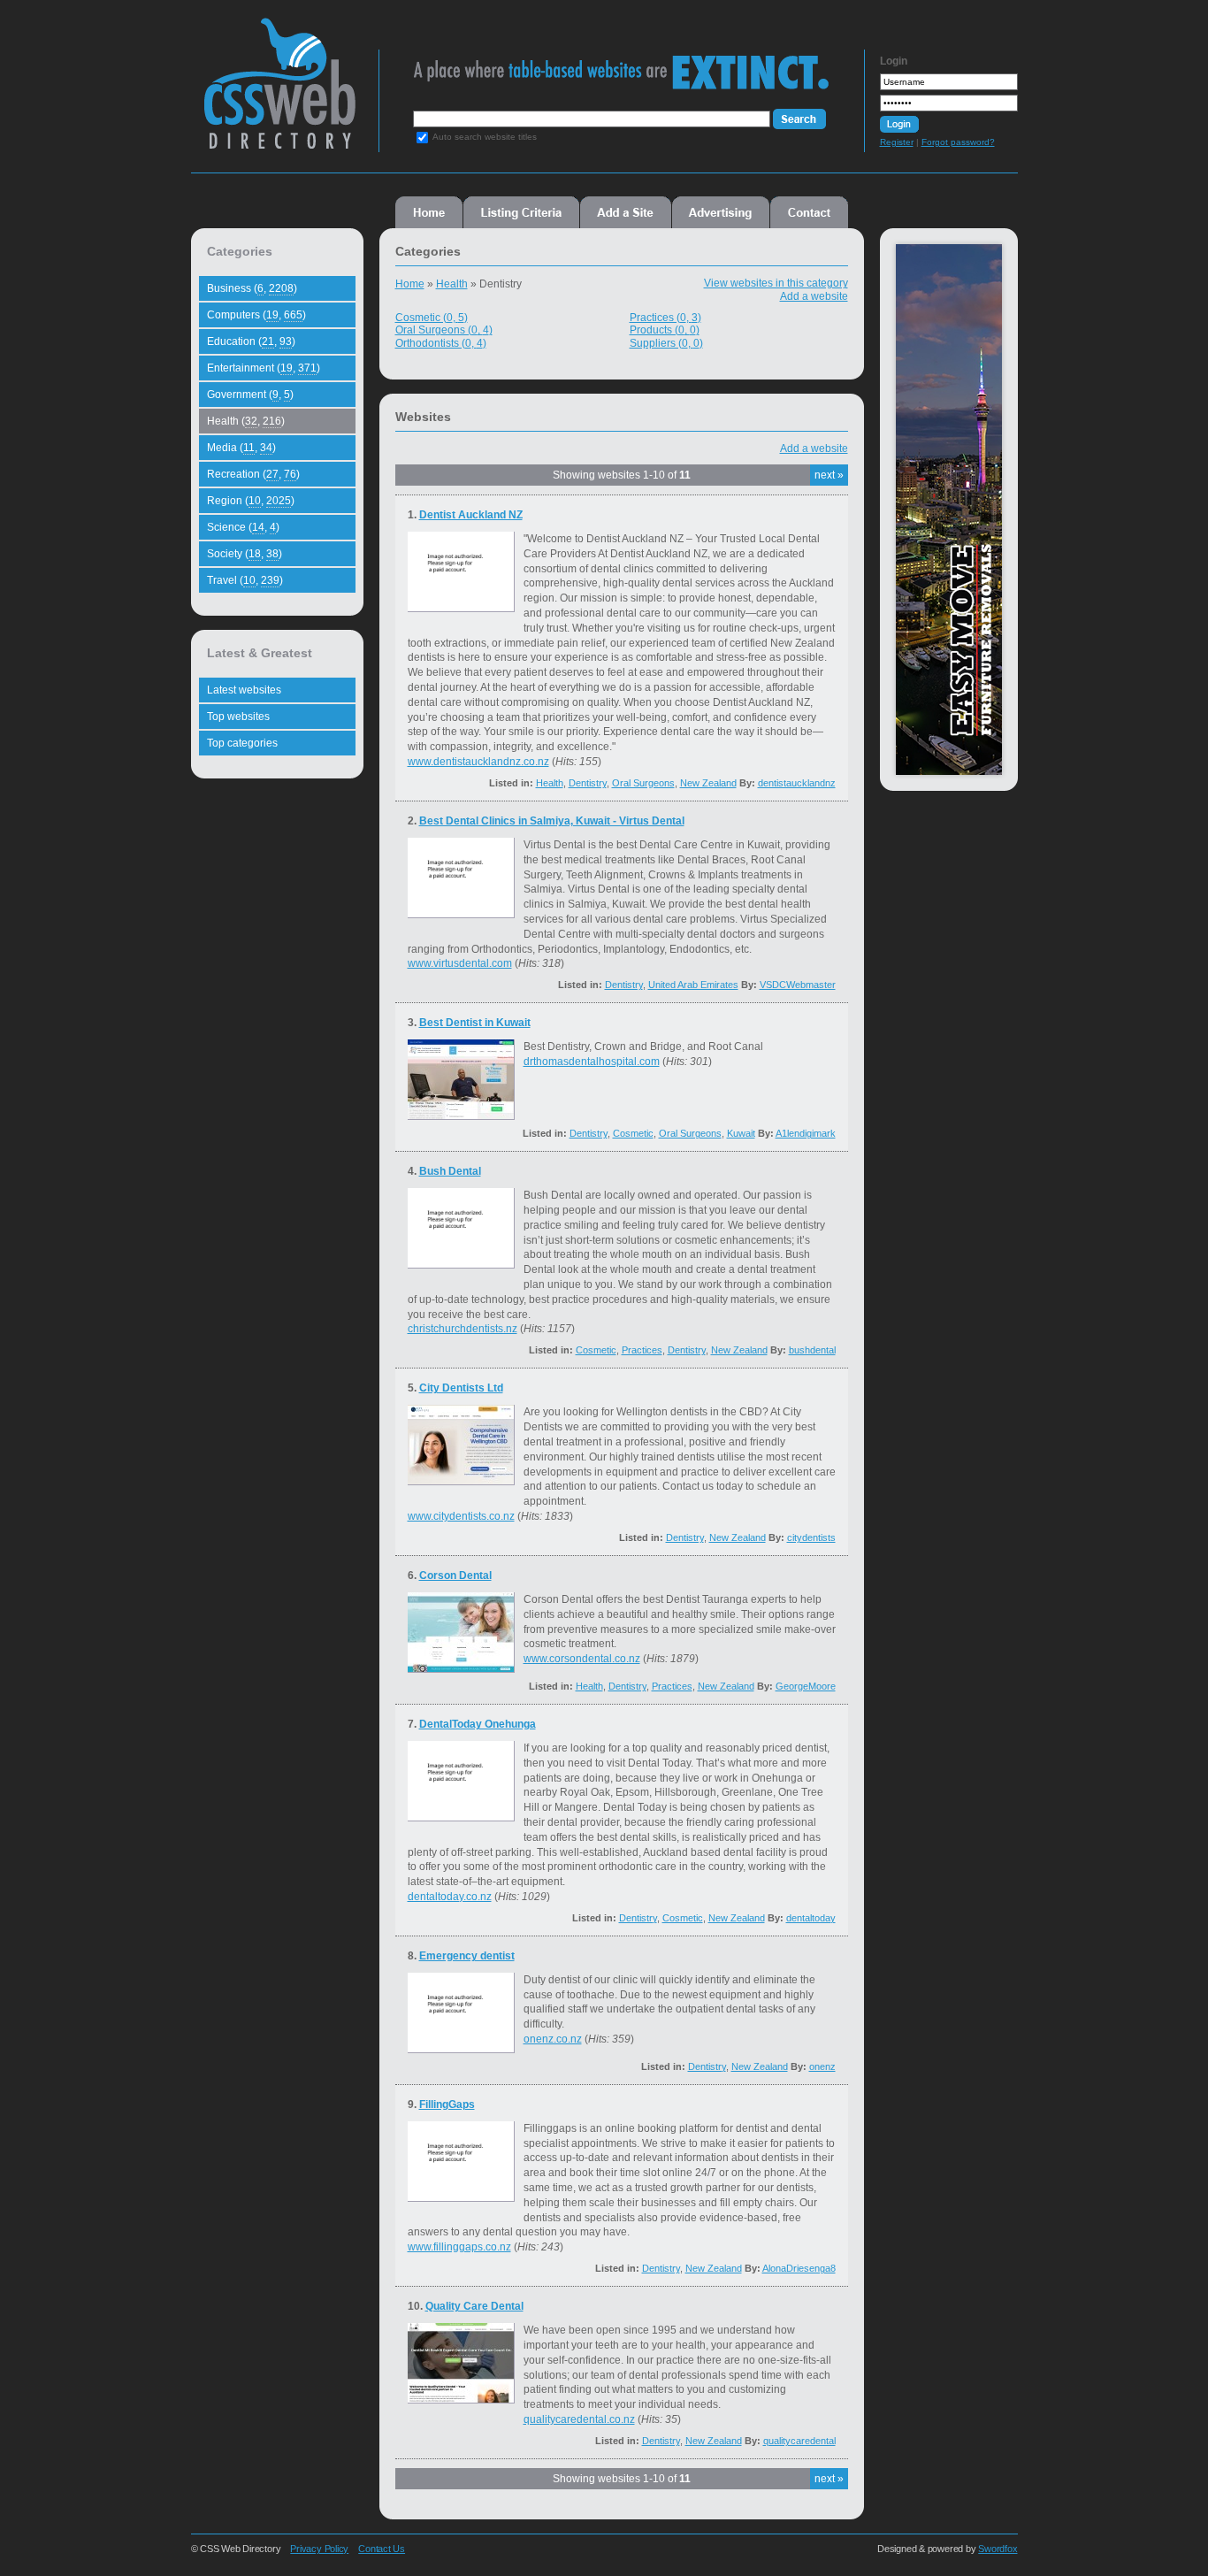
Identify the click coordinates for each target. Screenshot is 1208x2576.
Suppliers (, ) (666, 343)
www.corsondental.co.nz (582, 1659)
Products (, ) (665, 330)
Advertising (721, 212)
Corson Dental (455, 1575)
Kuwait (741, 1133)
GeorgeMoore (806, 1686)
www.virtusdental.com (460, 963)
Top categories (242, 743)
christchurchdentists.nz (463, 1329)
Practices (642, 1350)
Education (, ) (251, 341)
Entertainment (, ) (264, 368)
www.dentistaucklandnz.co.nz (478, 762)
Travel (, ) (245, 580)
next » (829, 475)
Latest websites (244, 690)
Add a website (814, 296)
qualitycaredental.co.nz (579, 2419)
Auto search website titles (485, 137)
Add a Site (626, 212)
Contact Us (382, 2549)
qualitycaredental (799, 2441)
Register (897, 142)
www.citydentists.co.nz (461, 1516)
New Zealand (708, 783)
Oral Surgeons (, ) (444, 330)
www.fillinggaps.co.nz (459, 2247)
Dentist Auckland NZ (471, 515)
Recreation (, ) (253, 474)
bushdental (812, 1350)
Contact (809, 212)
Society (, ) (245, 554)
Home (429, 212)
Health (452, 284)
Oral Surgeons (643, 783)
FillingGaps (447, 2104)
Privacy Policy (319, 2549)
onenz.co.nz (553, 2039)
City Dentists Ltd (461, 1388)
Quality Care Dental (474, 2306)
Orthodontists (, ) (441, 343)
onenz (822, 2066)
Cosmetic (633, 1133)
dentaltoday (811, 1918)
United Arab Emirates (693, 985)
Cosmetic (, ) (432, 318)
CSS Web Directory (279, 92)
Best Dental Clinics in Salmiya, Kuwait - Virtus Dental (552, 821)
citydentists (811, 1537)
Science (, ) (243, 527)
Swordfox (998, 2549)
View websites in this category (776, 283)
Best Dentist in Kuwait (475, 1023)
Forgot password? (958, 142)
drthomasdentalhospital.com (592, 1062)
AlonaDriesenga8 (799, 2268)
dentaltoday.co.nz (450, 1897)
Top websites (238, 717)
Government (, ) (250, 395)
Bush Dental (450, 1171)
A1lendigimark (806, 1133)
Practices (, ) (665, 318)
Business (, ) (252, 288)
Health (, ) (246, 421)
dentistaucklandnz (797, 783)
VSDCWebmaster (798, 985)
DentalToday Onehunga (478, 1724)
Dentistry (588, 783)
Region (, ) (251, 501)
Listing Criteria (521, 212)
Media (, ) (241, 448)
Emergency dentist (467, 1956)
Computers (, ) (256, 315)
